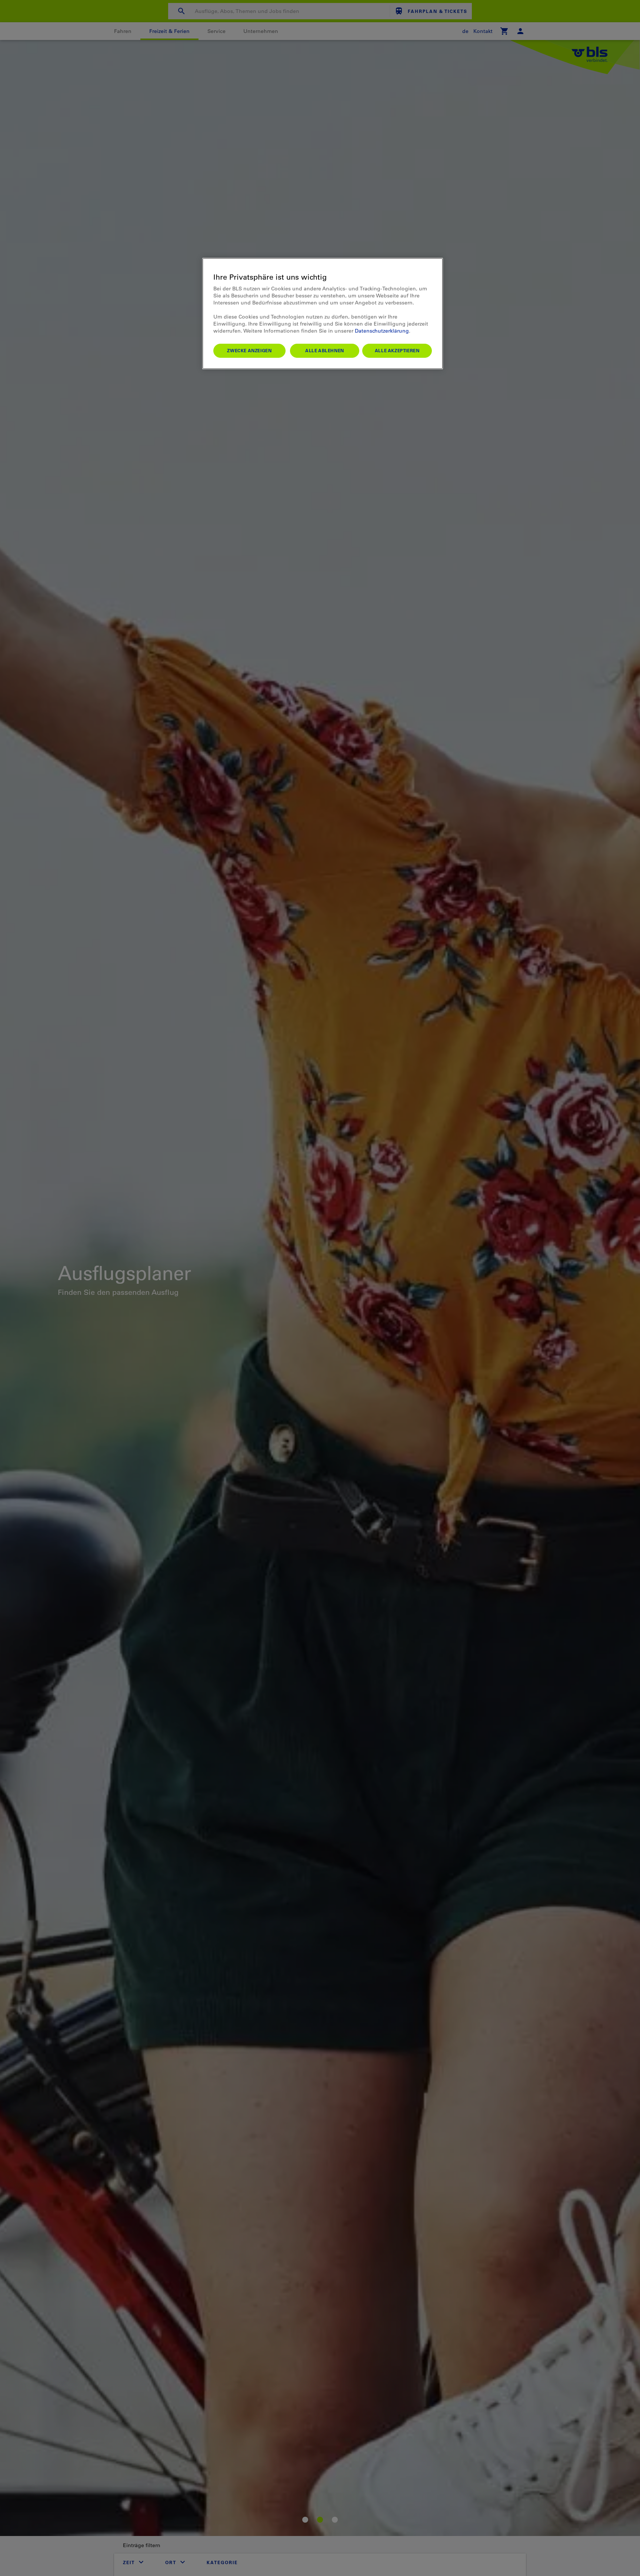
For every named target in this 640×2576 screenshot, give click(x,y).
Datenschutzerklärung (382, 331)
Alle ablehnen (325, 350)
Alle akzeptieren (397, 350)
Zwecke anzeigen (249, 350)
